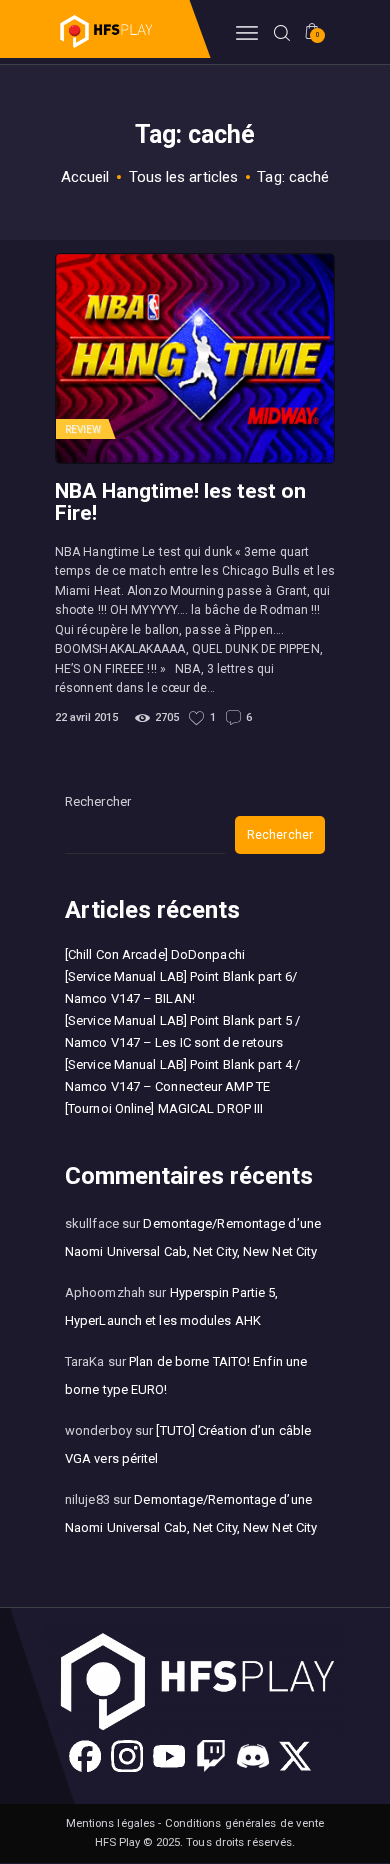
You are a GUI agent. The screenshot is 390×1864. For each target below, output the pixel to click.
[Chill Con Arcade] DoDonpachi (155, 954)
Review (83, 429)
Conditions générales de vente (245, 1823)
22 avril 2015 (86, 717)
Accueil (85, 177)
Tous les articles (184, 177)
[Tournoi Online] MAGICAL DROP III (164, 1108)
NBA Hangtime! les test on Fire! (180, 502)
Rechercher (98, 801)
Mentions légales (111, 1823)
